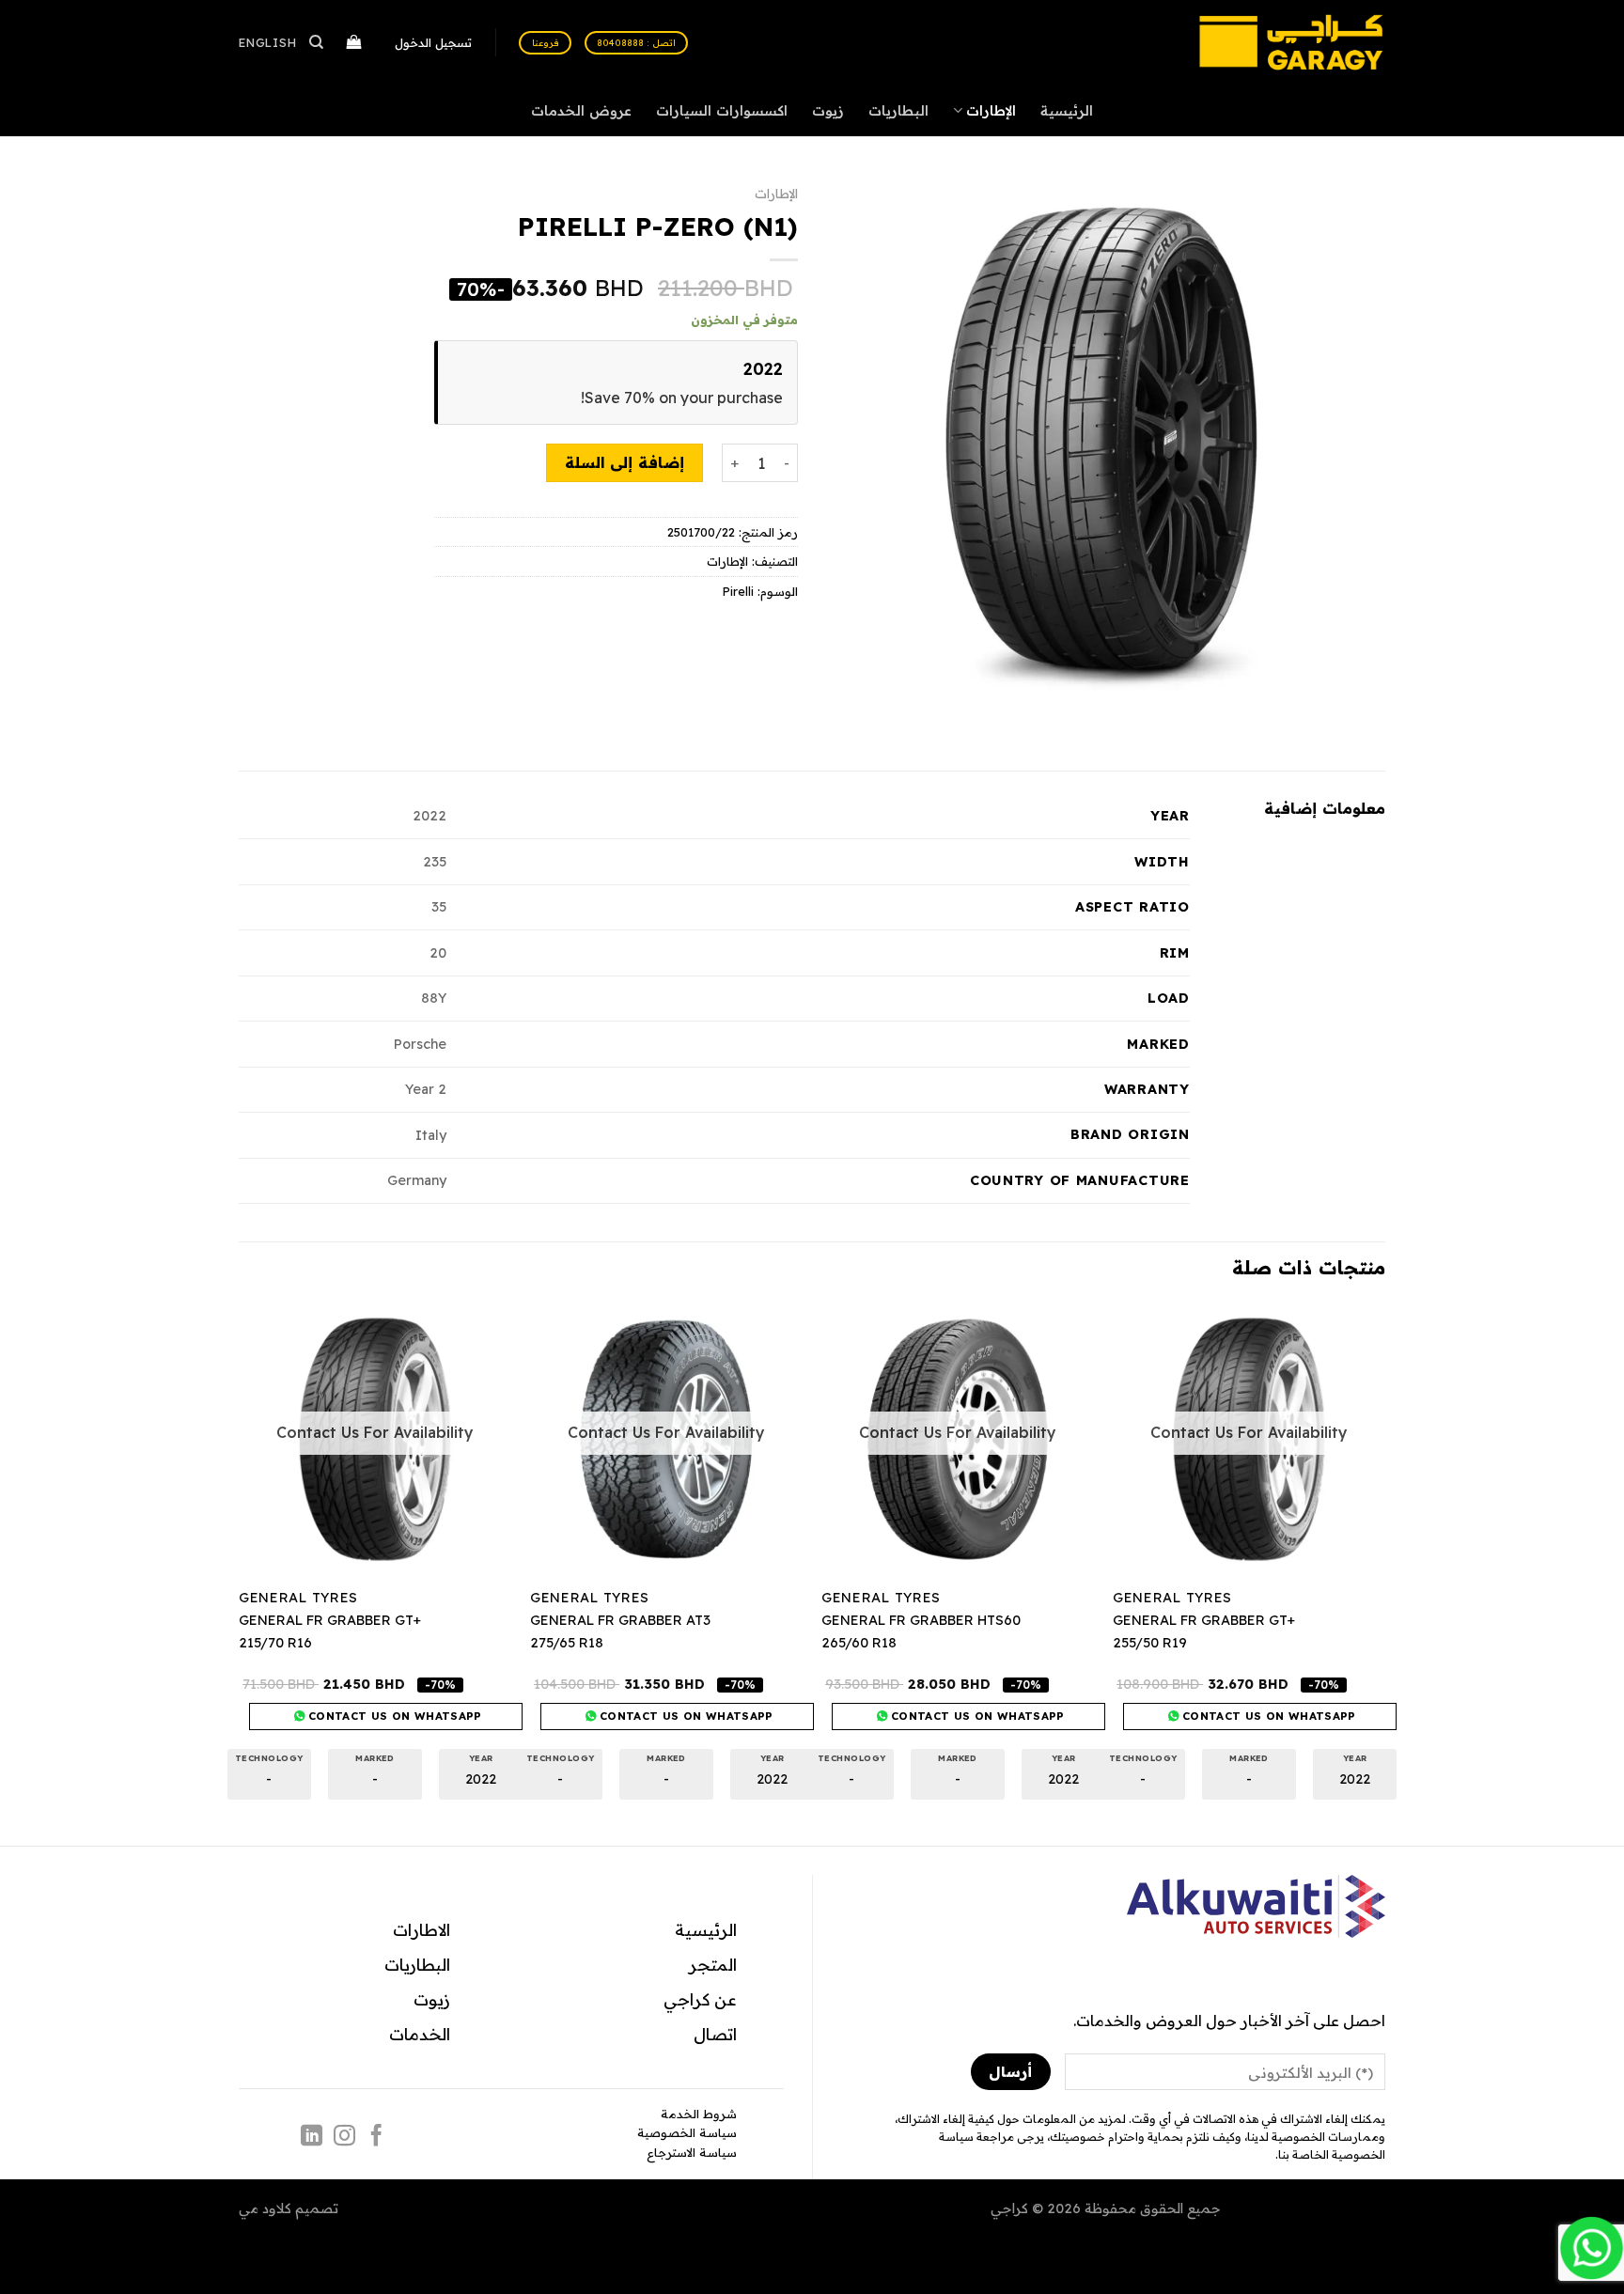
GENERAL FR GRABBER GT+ (1204, 1620)
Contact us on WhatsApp (1267, 1716)
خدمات (415, 2034)
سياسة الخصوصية (687, 2132)
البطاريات (898, 111)
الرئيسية (1067, 111)
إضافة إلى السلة (625, 462)
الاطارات (422, 1929)
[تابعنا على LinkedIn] (312, 2137)
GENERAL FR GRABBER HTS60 (921, 1620)
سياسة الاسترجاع (692, 2152)
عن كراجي (700, 1999)
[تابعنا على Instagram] (344, 2137)
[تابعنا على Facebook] (376, 2137)
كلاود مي (265, 2208)
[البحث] (317, 42)
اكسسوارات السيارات (722, 111)
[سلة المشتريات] (355, 43)
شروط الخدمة (699, 2114)
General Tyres (1172, 1598)
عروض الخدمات (581, 111)
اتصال (715, 2034)
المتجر (713, 1964)
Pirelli (738, 591)
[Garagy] (1291, 42)
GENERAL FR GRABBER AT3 (620, 1620)
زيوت (828, 111)
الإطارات (991, 111)
